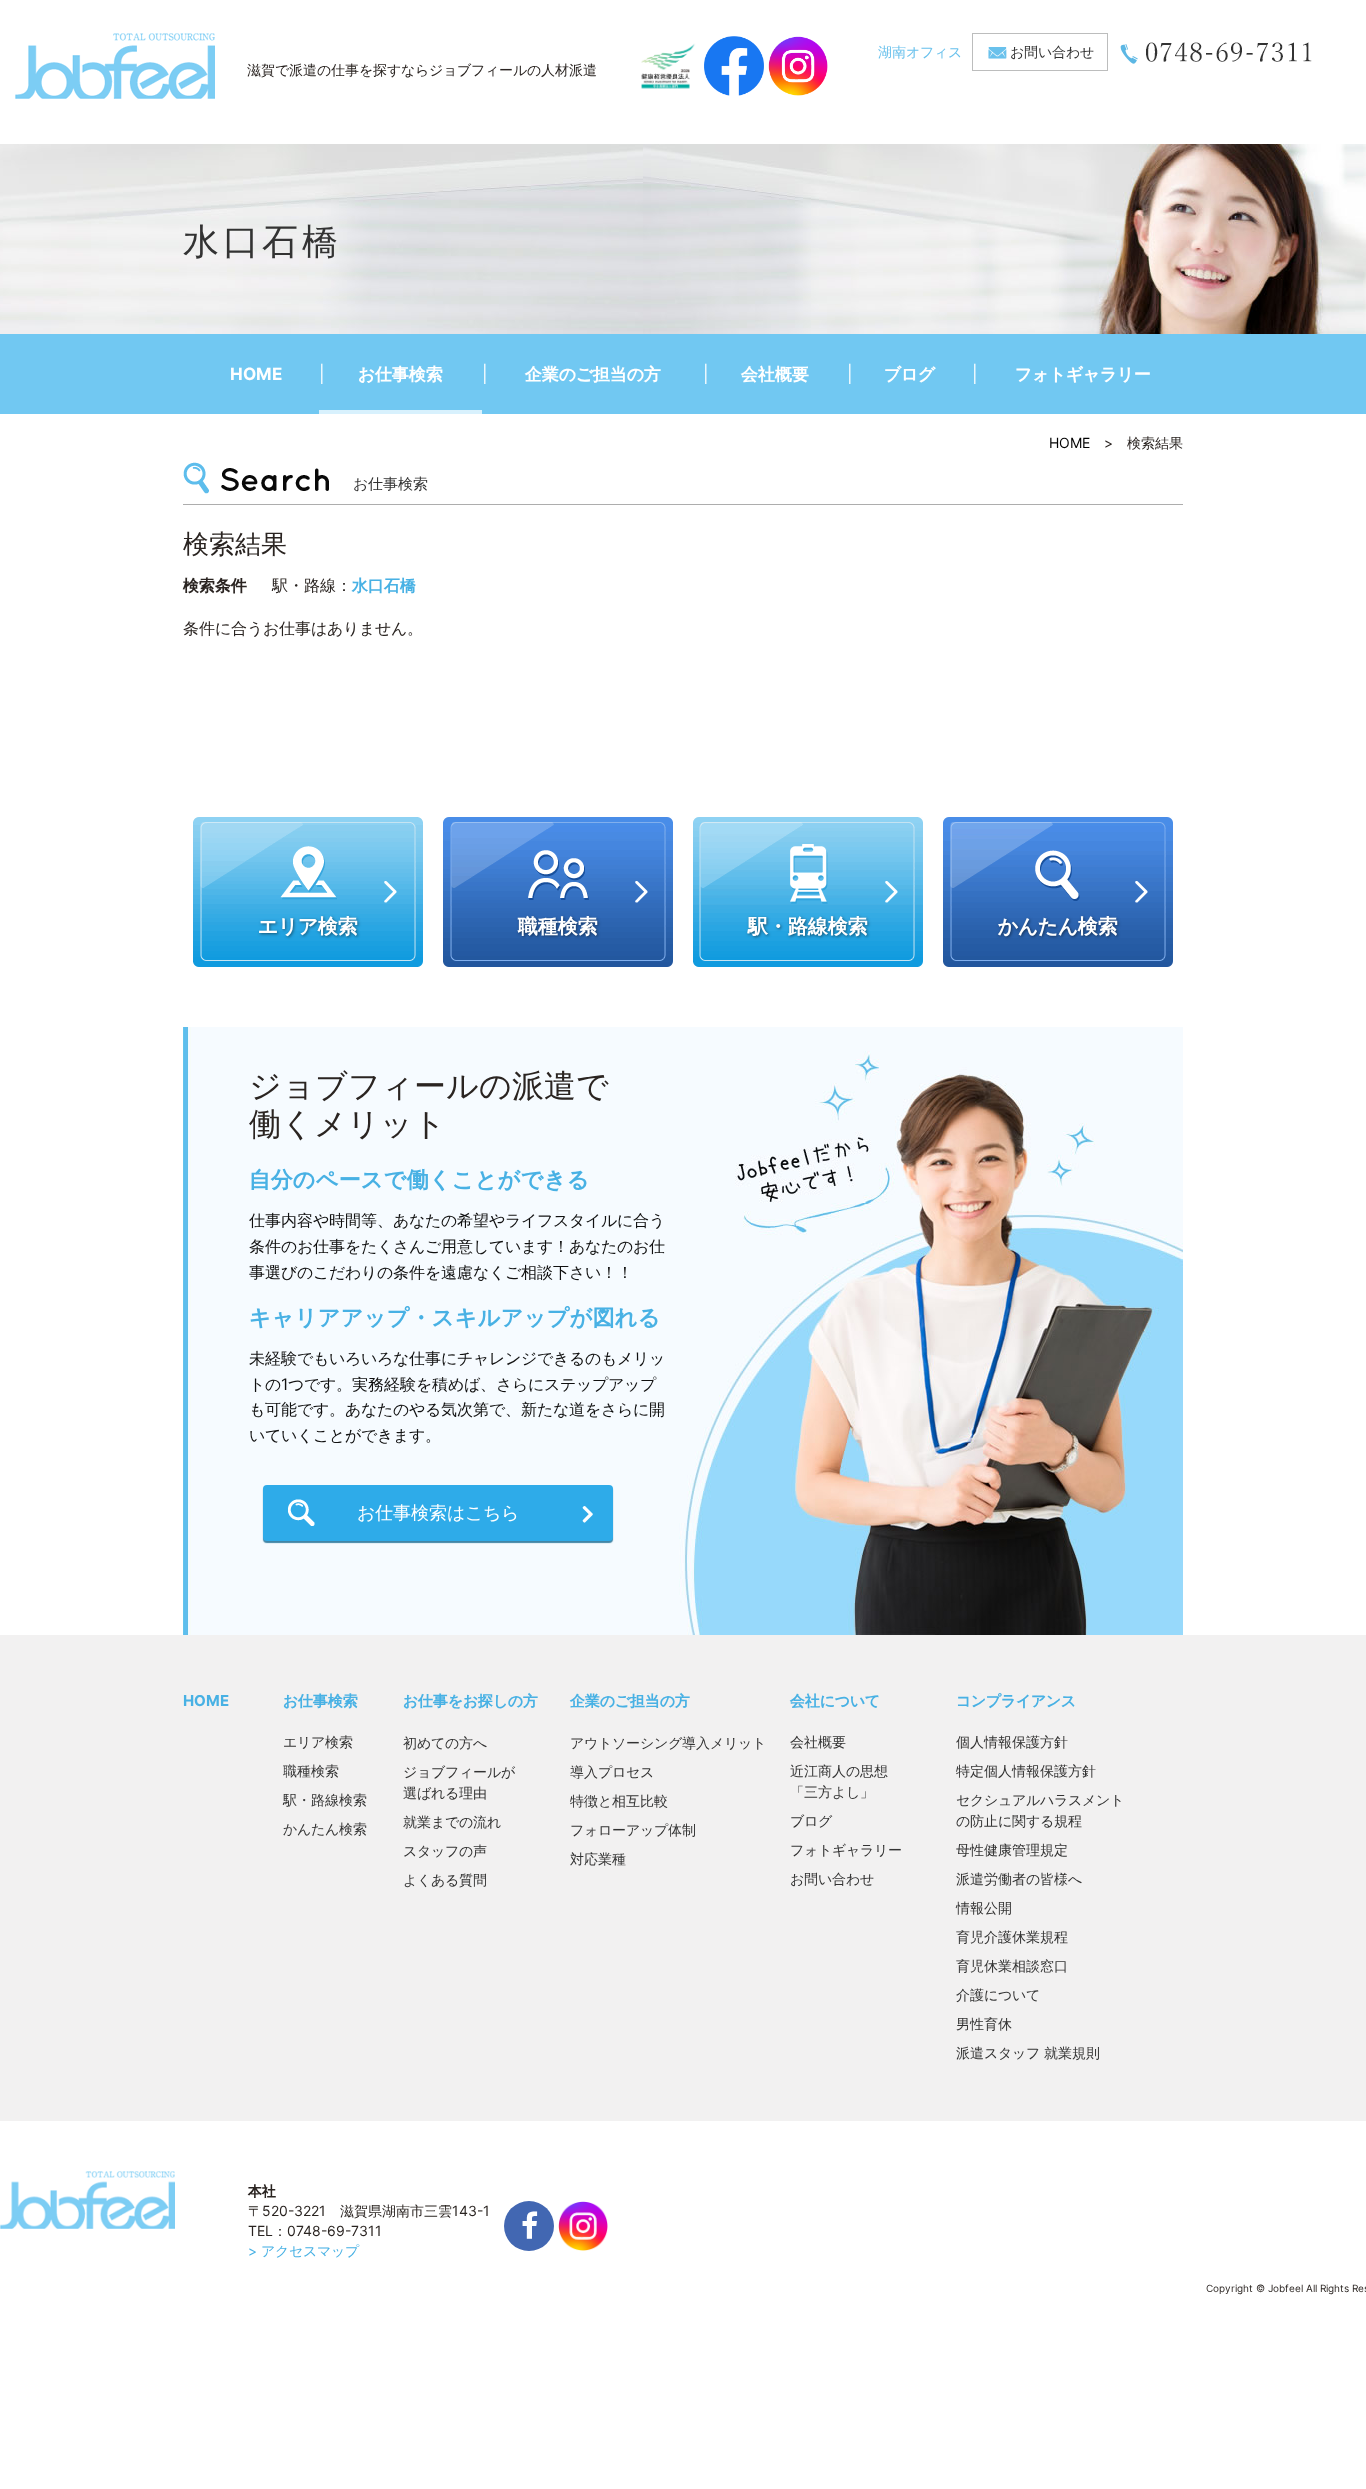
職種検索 (311, 1770)
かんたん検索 (325, 1828)
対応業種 (598, 1858)
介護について (998, 1994)
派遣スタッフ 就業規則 (1028, 2052)
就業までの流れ (452, 1821)
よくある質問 (445, 1879)
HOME (256, 374)
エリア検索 (318, 1741)
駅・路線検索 (325, 1799)
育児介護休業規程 (1012, 1936)
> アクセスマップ (303, 2250)
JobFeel (115, 66)
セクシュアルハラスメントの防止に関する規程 (1040, 1810)
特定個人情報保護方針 (1026, 1770)
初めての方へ (445, 1742)
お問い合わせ (1052, 51)
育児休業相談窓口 (1012, 1965)
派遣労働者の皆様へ (1019, 1878)
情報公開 (984, 1907)
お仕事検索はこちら (438, 1512)
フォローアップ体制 (633, 1829)
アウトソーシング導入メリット (668, 1742)
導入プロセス (612, 1771)
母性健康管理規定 (1012, 1849)
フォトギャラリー (1083, 374)
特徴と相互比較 (619, 1800)
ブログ (909, 374)
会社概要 (775, 374)
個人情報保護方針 (1012, 1741)
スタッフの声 (445, 1850)
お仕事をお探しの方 (470, 1700)
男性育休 (984, 2023)
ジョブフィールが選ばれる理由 (459, 1782)
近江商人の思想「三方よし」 (839, 1781)
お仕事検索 (400, 374)
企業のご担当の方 (593, 374)
